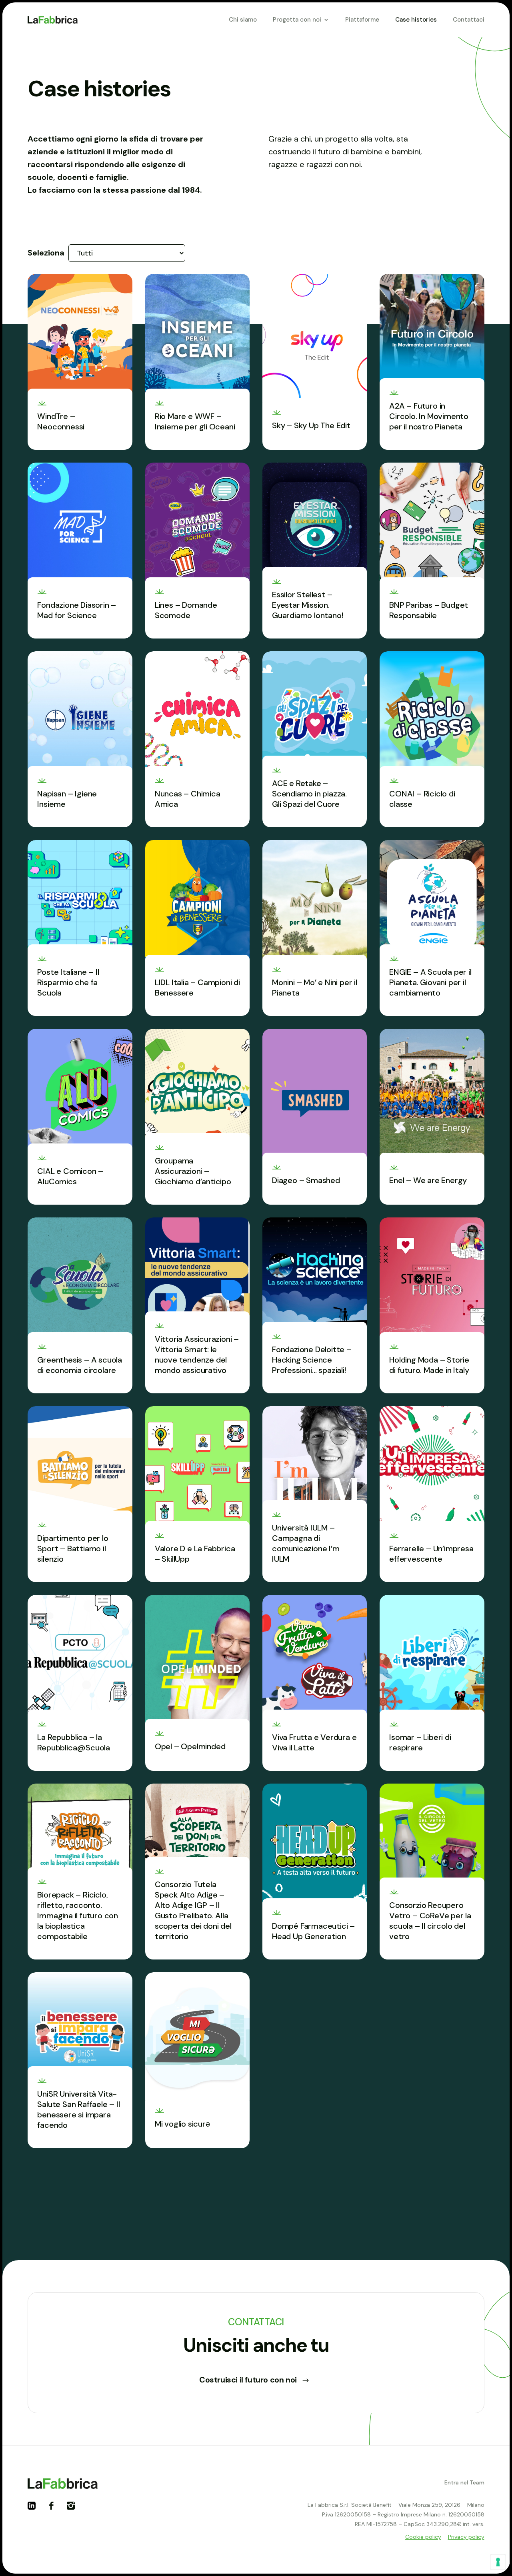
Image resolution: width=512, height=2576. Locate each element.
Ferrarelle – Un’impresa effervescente (431, 1554)
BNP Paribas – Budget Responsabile (429, 610)
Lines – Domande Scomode (186, 610)
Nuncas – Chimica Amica (188, 799)
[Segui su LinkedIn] (35, 2509)
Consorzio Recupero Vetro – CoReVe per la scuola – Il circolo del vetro (430, 1921)
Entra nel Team (464, 2482)
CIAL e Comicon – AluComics (70, 1176)
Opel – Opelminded (190, 1746)
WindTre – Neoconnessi (61, 421)
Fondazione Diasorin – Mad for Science (77, 610)
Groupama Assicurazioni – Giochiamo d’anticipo (193, 1171)
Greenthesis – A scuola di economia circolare (80, 1365)
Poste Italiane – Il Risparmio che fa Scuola (68, 982)
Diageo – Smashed (306, 1180)
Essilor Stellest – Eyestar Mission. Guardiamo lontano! (307, 605)
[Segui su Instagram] (74, 2509)
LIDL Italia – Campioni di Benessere (197, 988)
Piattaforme (362, 20)
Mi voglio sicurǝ (182, 2124)
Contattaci (469, 20)
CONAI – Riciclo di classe (422, 799)
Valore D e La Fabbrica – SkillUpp (195, 1554)
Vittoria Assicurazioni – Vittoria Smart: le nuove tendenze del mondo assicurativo (197, 1355)
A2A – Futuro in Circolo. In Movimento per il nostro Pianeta (429, 416)
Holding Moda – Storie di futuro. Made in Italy (429, 1365)
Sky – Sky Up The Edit (311, 425)
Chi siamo (243, 20)
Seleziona (46, 253)
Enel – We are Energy (428, 1180)
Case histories (416, 20)
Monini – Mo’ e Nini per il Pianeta (315, 988)
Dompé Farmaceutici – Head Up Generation (313, 1931)
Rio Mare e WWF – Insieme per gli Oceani (195, 421)
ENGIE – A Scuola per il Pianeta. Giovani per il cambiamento (430, 982)
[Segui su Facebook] (54, 2509)
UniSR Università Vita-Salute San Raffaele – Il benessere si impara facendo (78, 2109)
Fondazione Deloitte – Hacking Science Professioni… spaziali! (312, 1360)
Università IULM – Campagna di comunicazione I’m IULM (306, 1543)
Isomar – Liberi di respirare (420, 1742)
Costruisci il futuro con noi (248, 2380)
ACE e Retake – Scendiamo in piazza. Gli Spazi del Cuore (309, 794)
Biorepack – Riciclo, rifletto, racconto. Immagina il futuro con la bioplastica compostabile (78, 1916)
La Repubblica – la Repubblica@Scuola (74, 1742)
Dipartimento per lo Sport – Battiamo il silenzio (73, 1548)
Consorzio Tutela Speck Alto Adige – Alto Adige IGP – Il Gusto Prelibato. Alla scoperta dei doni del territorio (193, 1910)
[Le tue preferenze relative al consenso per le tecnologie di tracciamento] (498, 2562)
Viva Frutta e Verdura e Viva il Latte (314, 1742)
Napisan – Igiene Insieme (67, 799)
